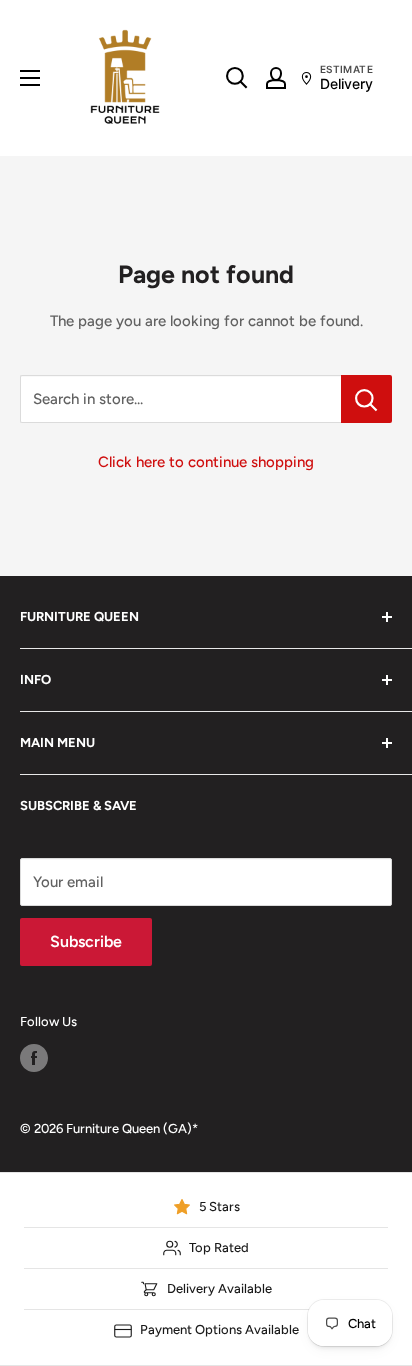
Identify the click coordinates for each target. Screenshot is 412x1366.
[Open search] (237, 78)
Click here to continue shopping (206, 462)
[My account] (276, 78)
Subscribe (86, 941)
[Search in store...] (366, 399)
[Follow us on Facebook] (34, 1058)
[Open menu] (30, 78)
